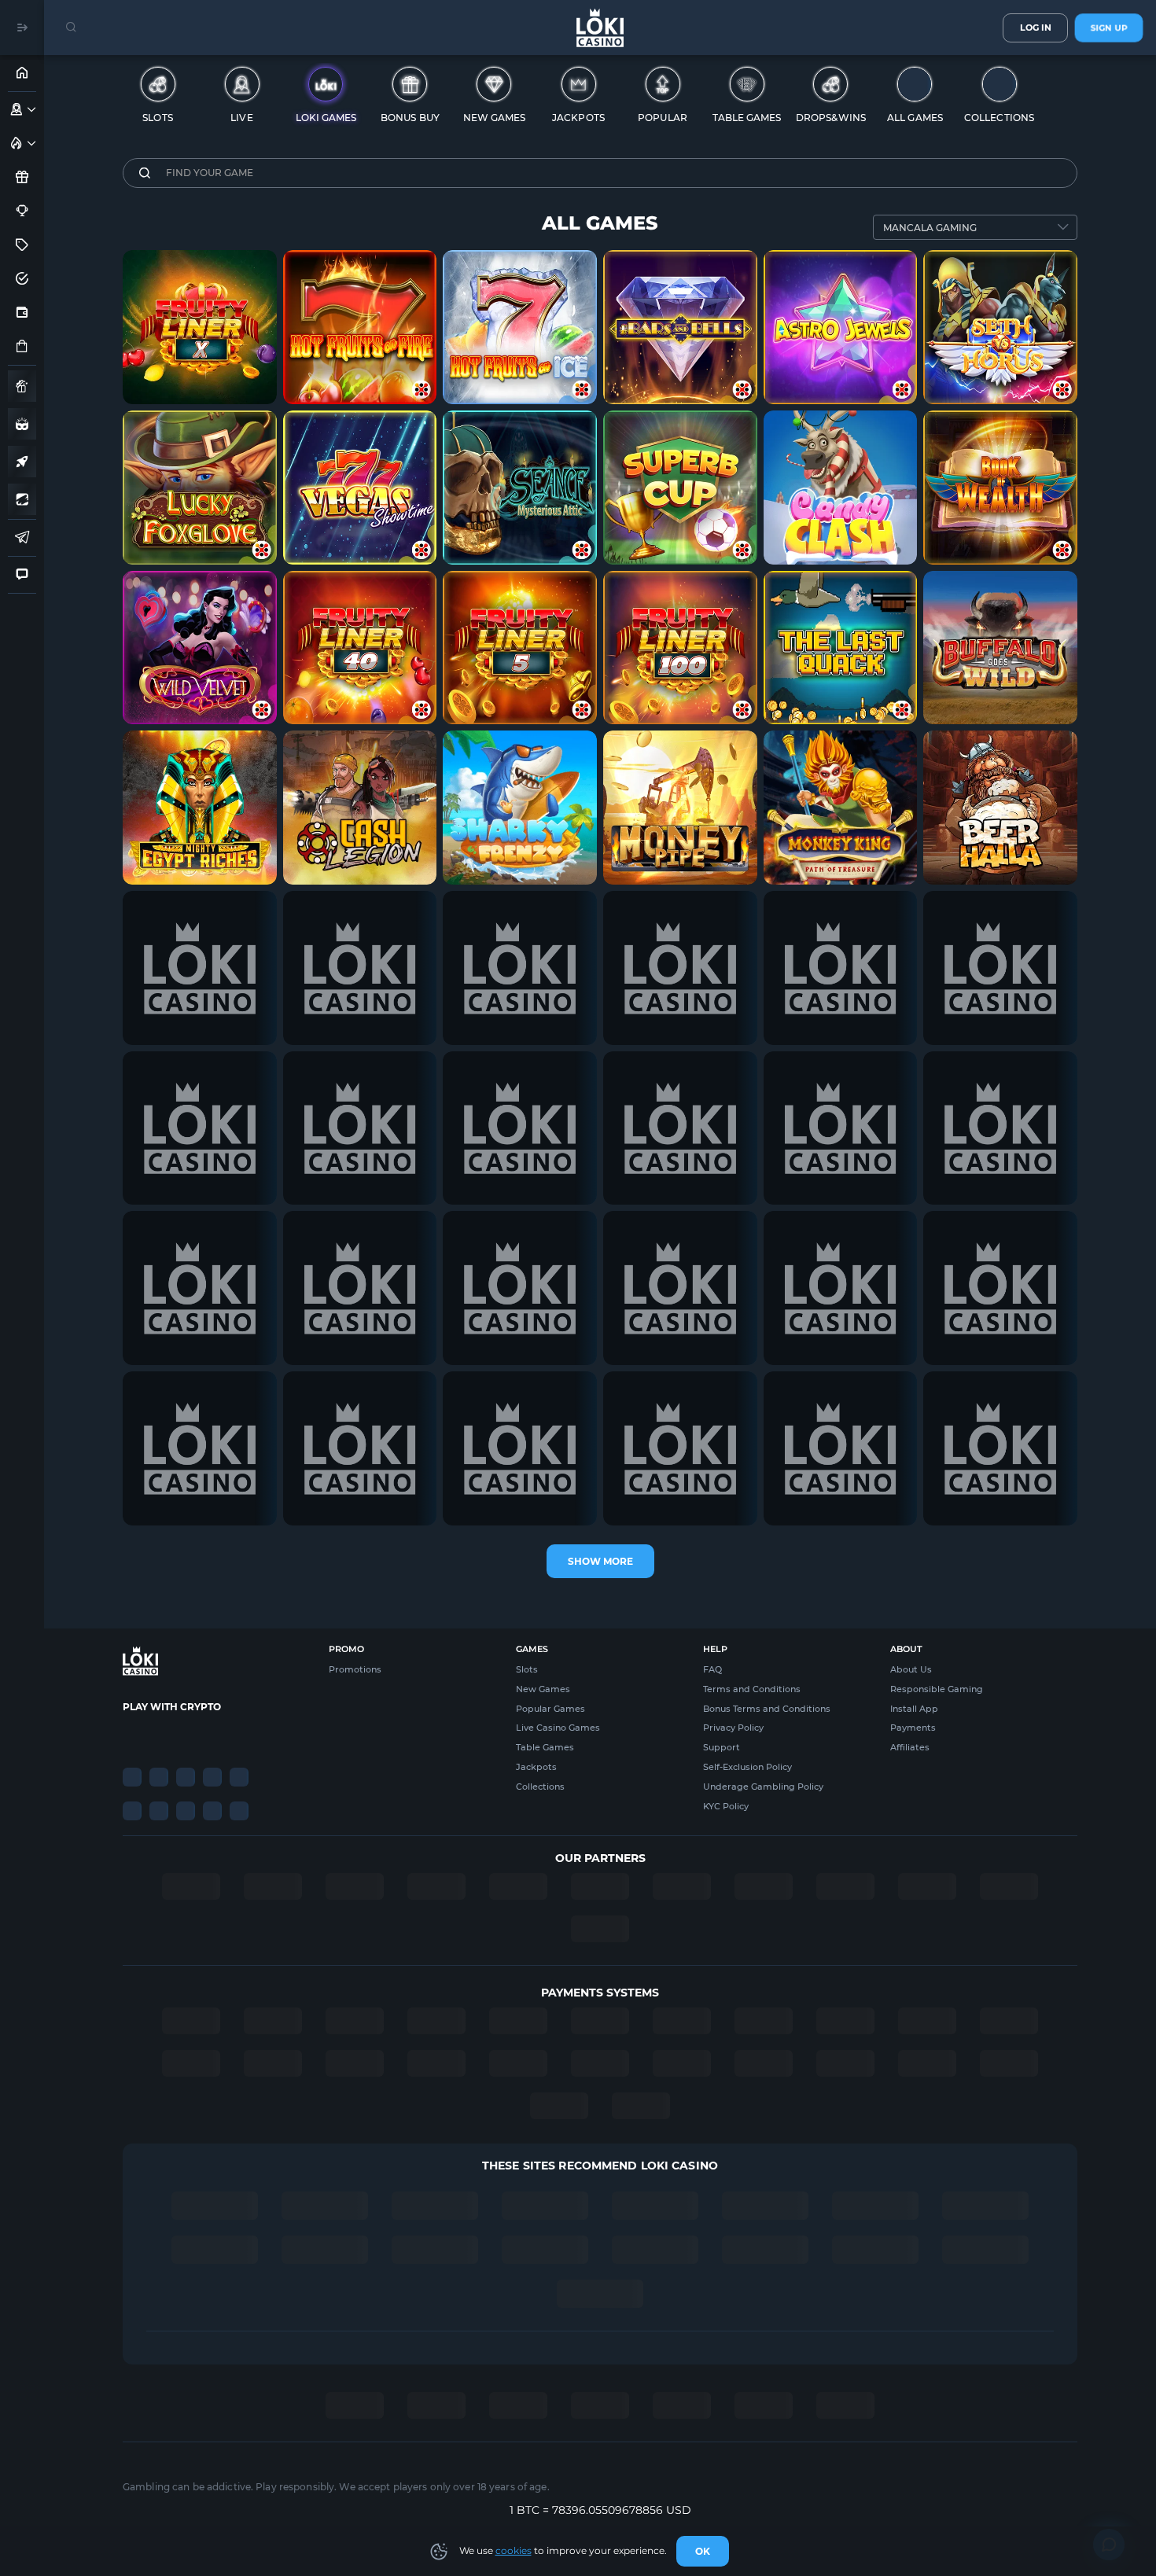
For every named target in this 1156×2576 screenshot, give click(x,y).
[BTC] (132, 1735)
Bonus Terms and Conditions (767, 1709)
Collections (540, 1787)
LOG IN (1036, 28)
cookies (514, 2550)
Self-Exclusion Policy (747, 1767)
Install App (914, 1709)
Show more (600, 1561)
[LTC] (186, 1735)
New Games (543, 1689)
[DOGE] (239, 1735)
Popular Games (550, 1709)
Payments (913, 1728)
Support (722, 1747)
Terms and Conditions (752, 1689)
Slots (527, 1669)
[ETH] (159, 1735)
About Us (911, 1669)
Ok (703, 2551)
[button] (32, 109)
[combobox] (975, 227)
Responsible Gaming (937, 1689)
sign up (1109, 28)
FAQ (712, 1669)
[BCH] (212, 1735)
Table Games (545, 1747)
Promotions (355, 1669)
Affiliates (910, 1747)
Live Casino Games (558, 1728)
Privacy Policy (733, 1728)
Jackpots (536, 1767)
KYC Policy (726, 1806)
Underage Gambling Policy (763, 1787)
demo (200, 362)
